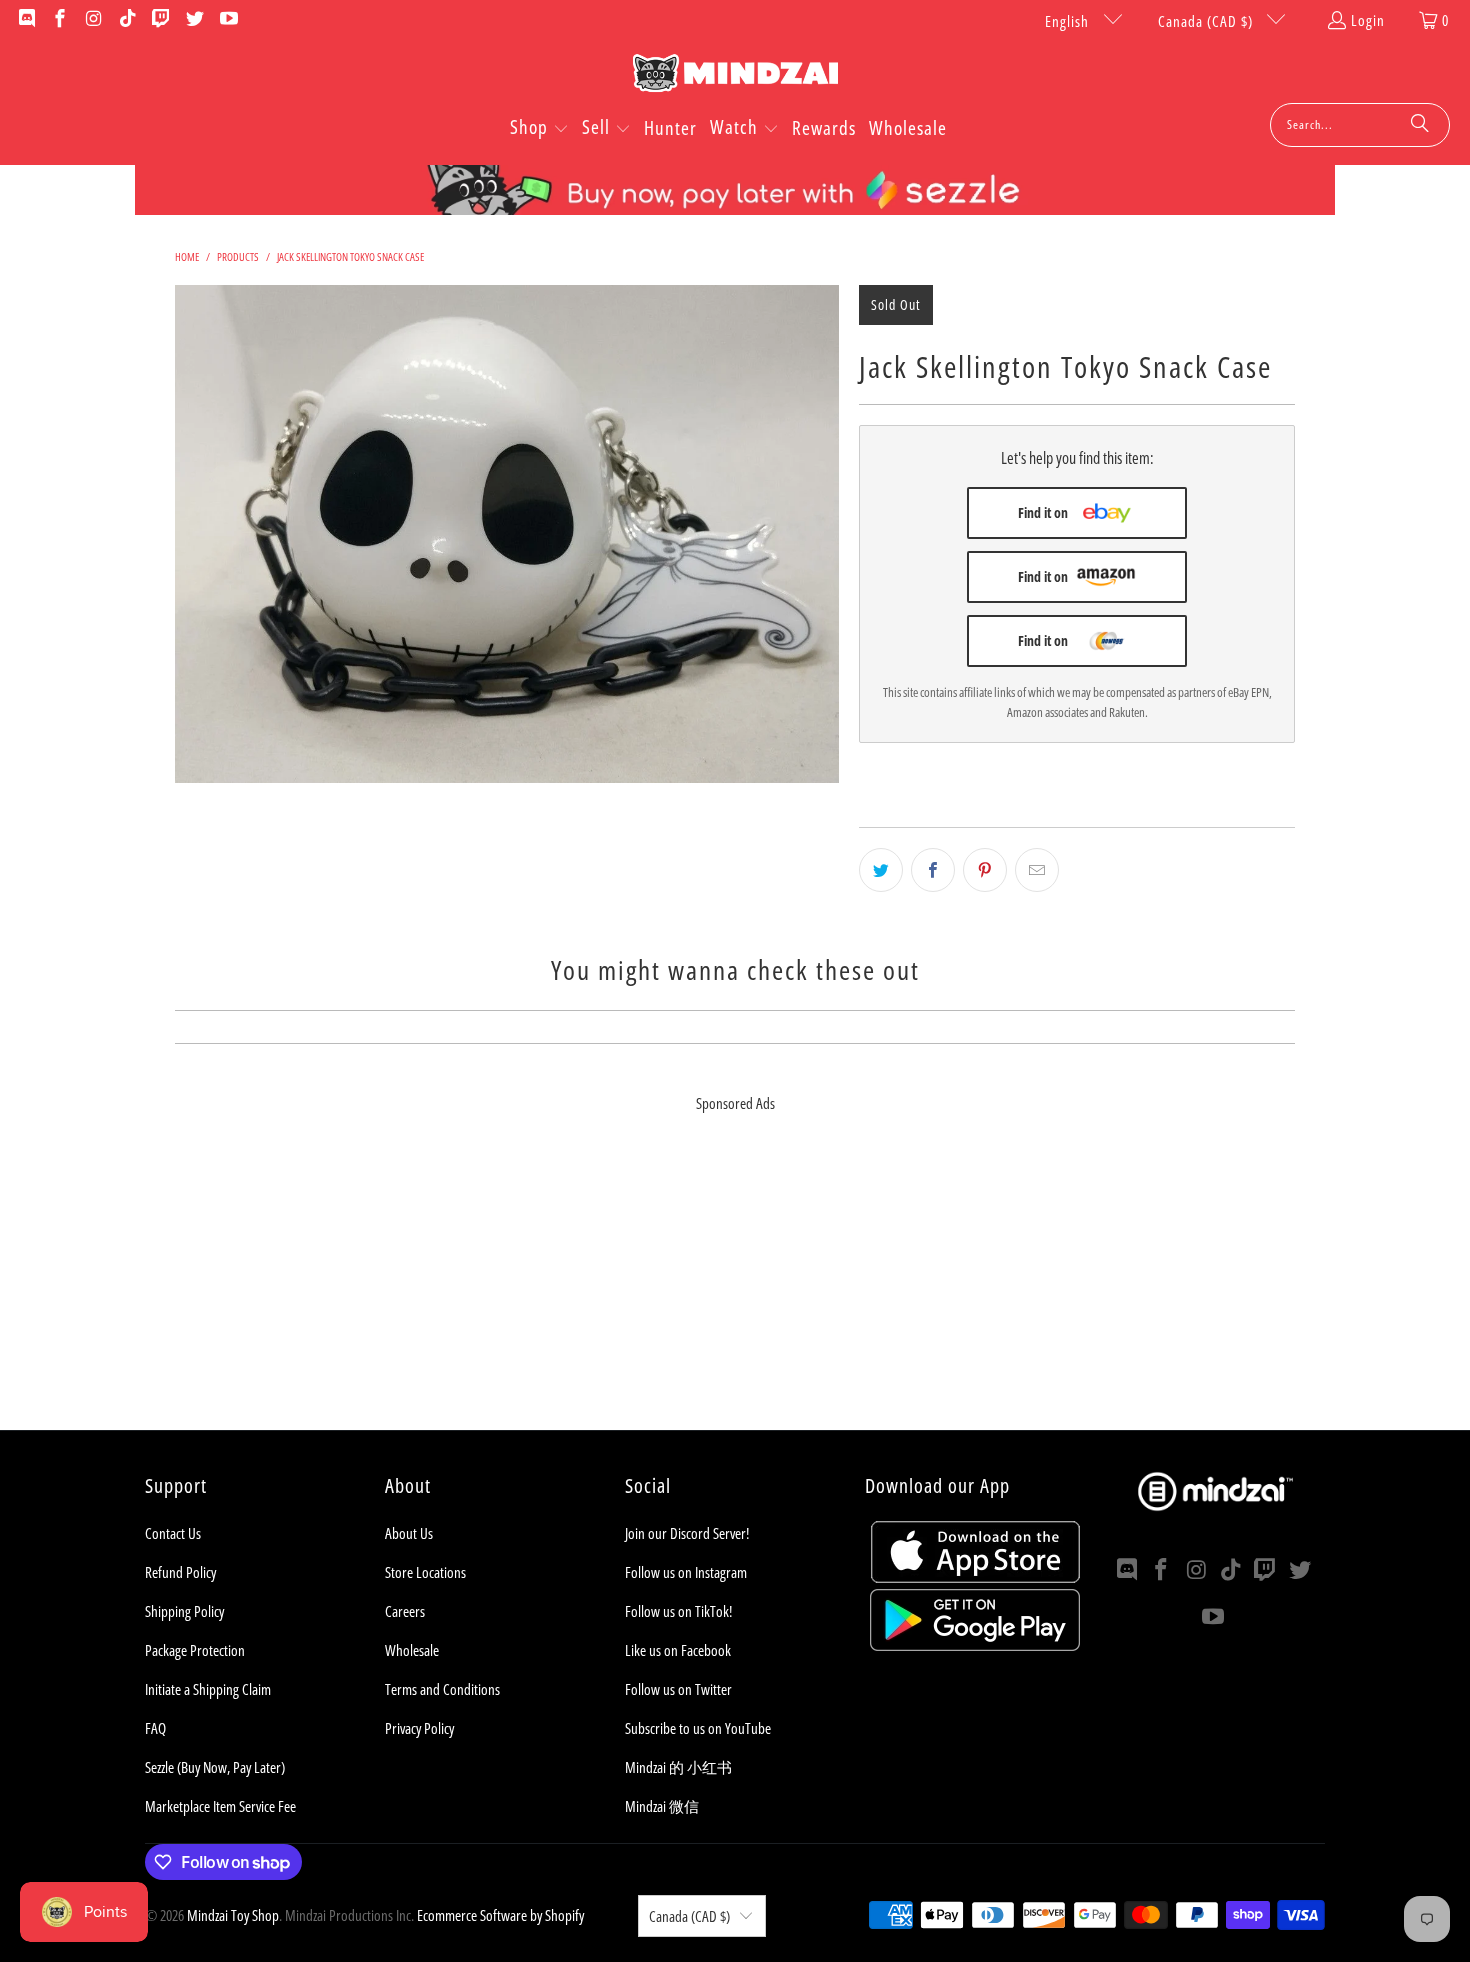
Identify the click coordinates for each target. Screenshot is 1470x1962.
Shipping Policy (184, 1611)
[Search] (1420, 125)
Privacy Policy (419, 1728)
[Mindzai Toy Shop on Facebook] (59, 20)
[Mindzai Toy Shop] (735, 76)
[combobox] (1360, 125)
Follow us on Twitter (678, 1689)
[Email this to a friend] (1037, 870)
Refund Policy (180, 1572)
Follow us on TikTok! (678, 1611)
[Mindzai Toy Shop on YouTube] (227, 20)
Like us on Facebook (678, 1650)
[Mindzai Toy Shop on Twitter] (193, 20)
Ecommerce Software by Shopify (500, 1915)
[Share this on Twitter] (881, 870)
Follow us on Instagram (686, 1572)
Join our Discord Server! (687, 1533)
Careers (405, 1611)
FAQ (155, 1728)
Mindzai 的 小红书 (678, 1767)
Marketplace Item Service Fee (220, 1806)
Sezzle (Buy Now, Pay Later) (215, 1767)
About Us (409, 1533)
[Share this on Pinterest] (985, 870)
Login (1368, 20)
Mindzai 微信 (662, 1806)
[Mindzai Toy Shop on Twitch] (160, 20)
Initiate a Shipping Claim (208, 1689)
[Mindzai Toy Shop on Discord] (25, 20)
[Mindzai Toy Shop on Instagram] (92, 20)
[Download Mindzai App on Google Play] (975, 1645)
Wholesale (412, 1650)
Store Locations (425, 1572)
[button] (539, 129)
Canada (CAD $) (1207, 21)
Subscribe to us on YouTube (698, 1728)
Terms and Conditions (442, 1689)
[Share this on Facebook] (933, 870)
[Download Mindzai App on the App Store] (975, 1577)
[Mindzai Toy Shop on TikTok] (126, 20)
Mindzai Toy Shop (233, 1915)
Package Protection (195, 1650)
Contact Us (173, 1533)
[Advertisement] (735, 1290)
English (1069, 21)
